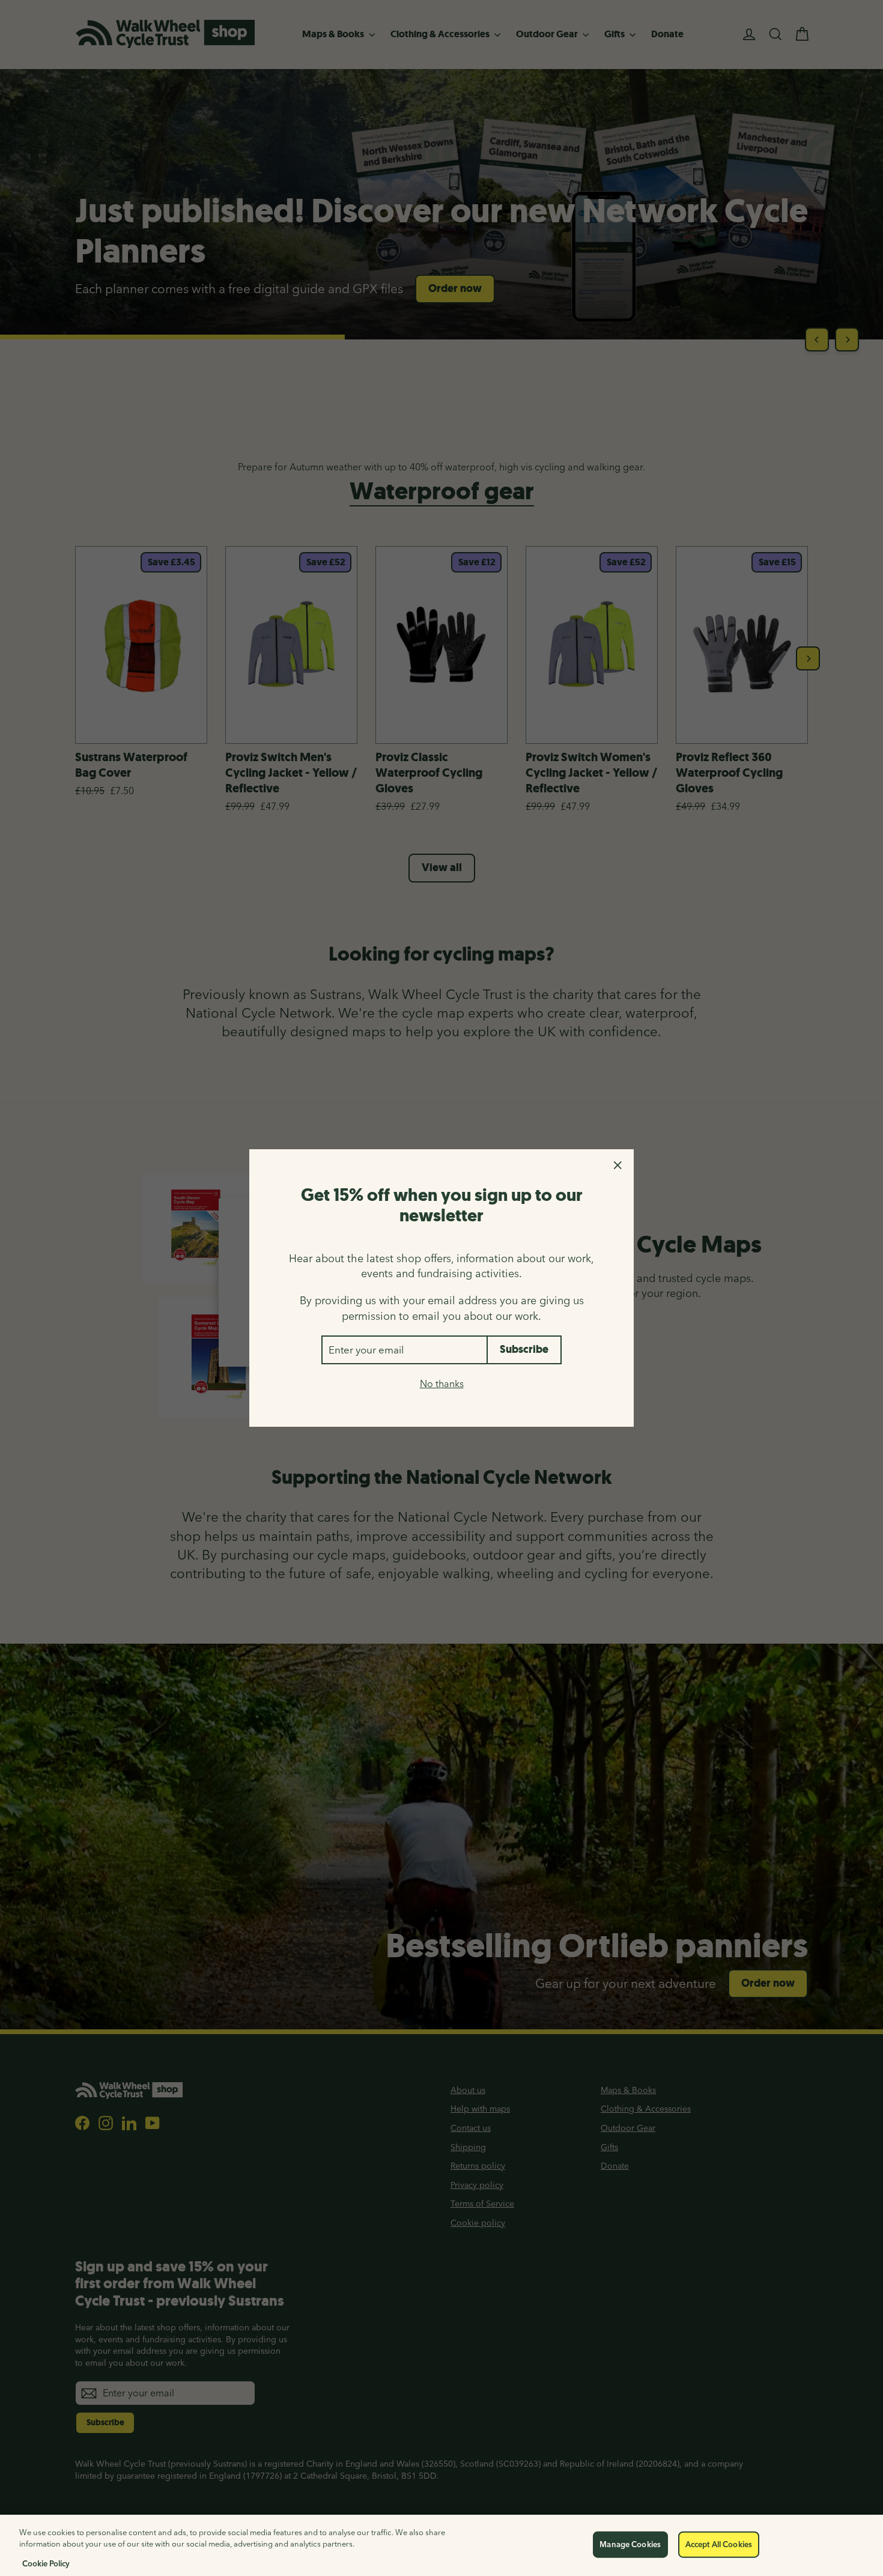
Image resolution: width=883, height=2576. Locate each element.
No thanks (442, 1384)
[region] (441, 2545)
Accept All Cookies (719, 2544)
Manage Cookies (630, 2544)
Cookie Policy (46, 2563)
